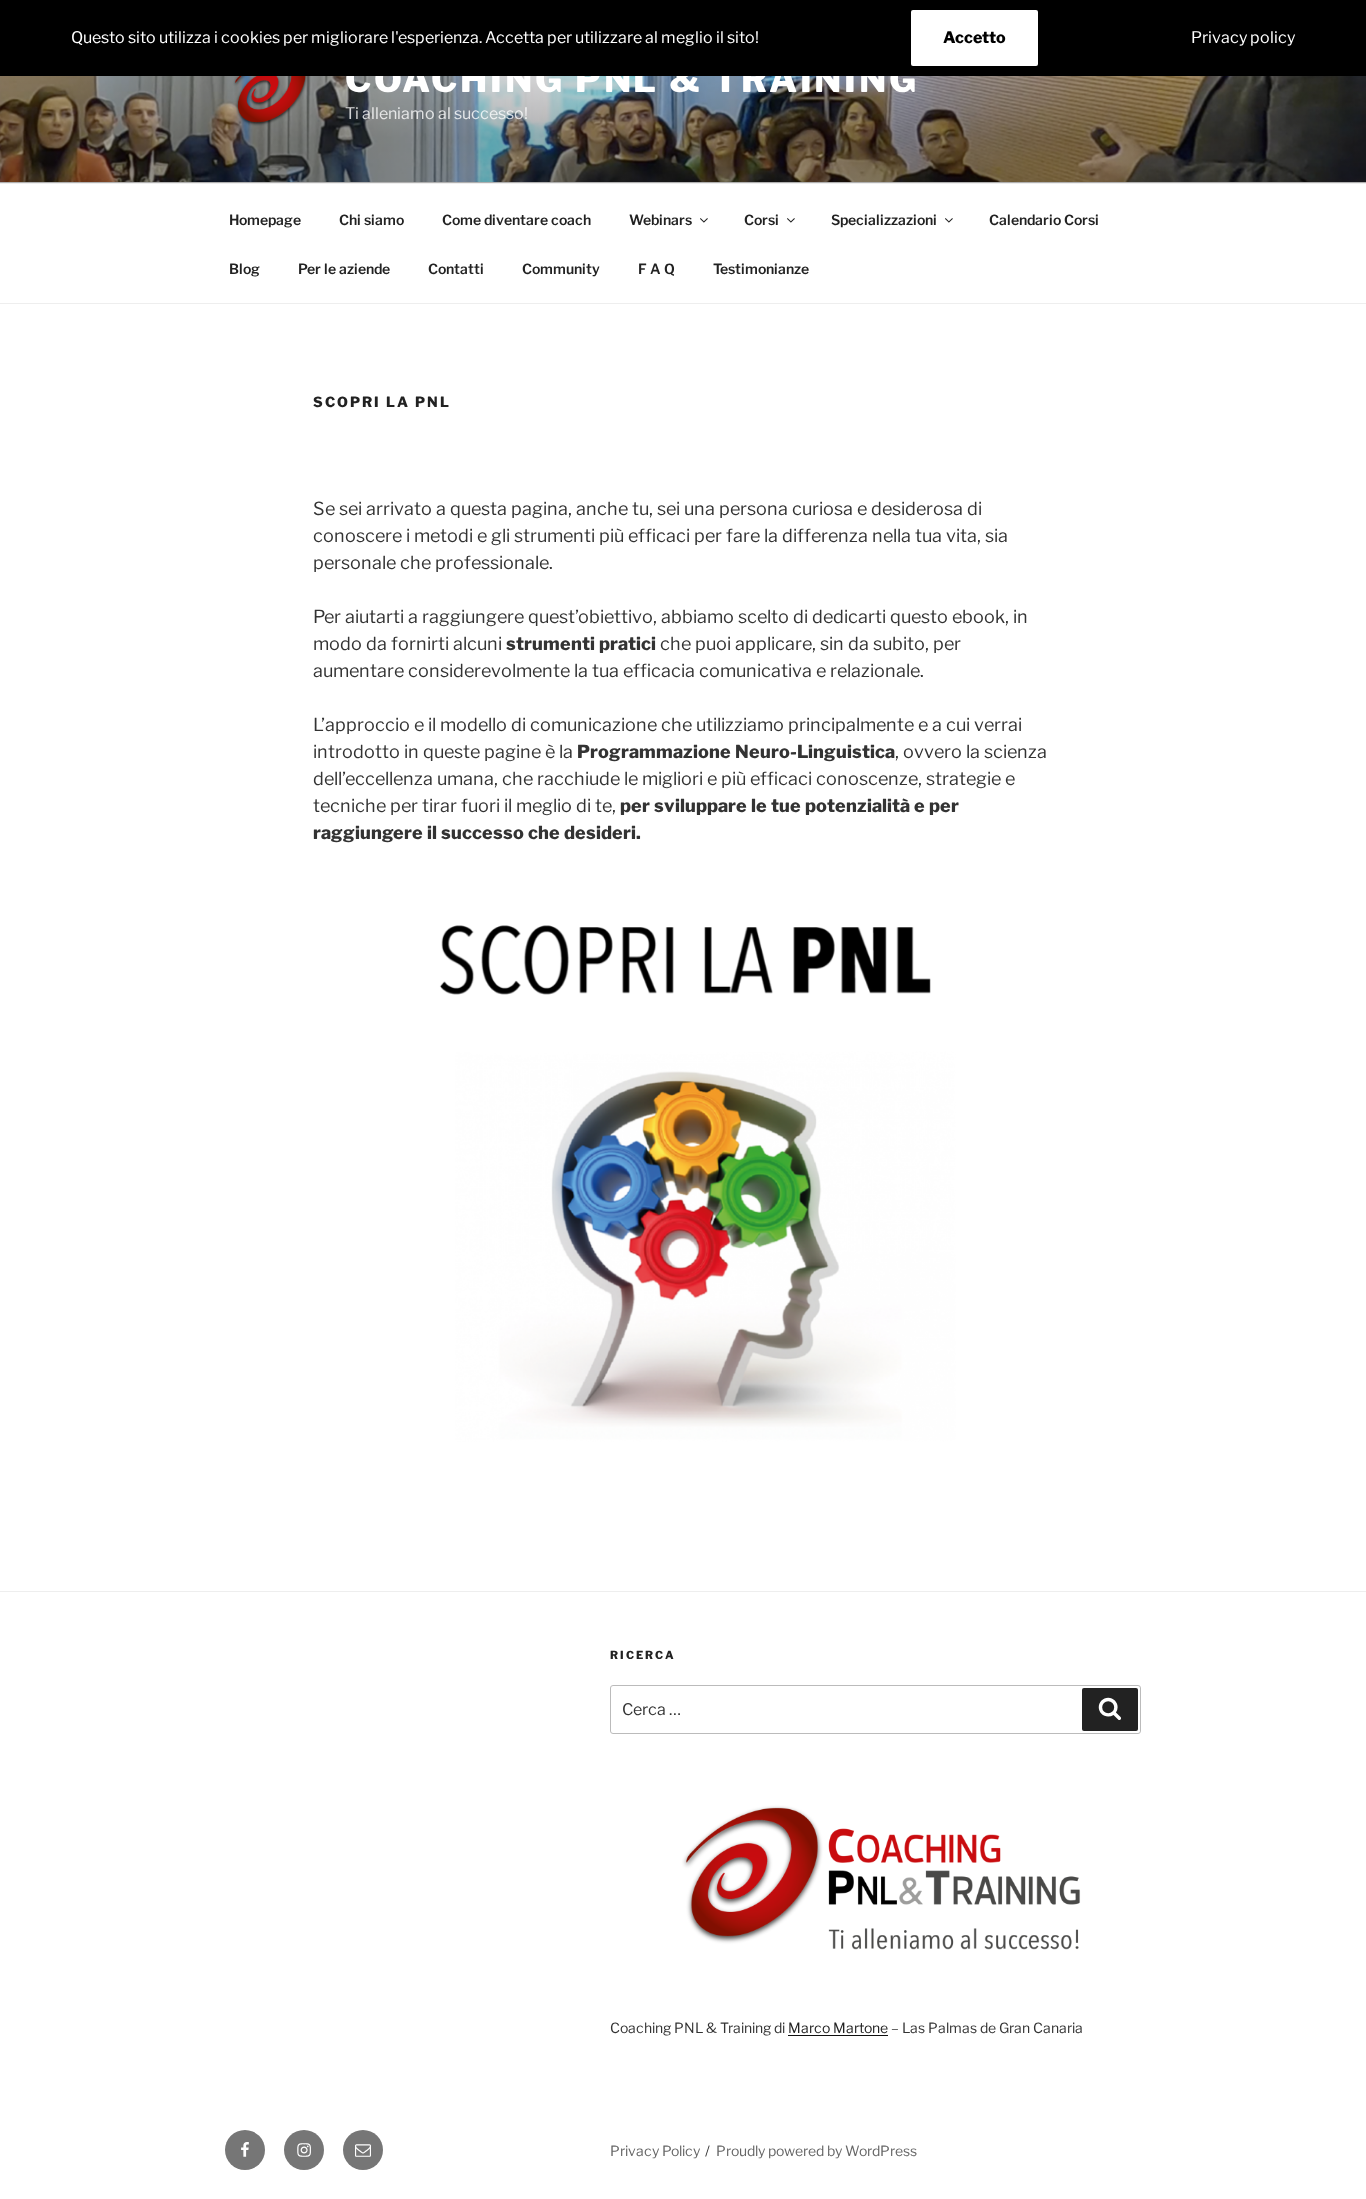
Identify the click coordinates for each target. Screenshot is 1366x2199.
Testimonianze (761, 268)
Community (561, 268)
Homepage (265, 219)
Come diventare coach (516, 219)
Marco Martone (838, 2027)
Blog (244, 268)
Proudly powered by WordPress (816, 2150)
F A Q (656, 268)
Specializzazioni (884, 219)
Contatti (456, 268)
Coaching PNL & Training (632, 79)
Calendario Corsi (1044, 219)
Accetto (974, 37)
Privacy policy (1243, 37)
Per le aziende (344, 268)
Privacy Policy (655, 2150)
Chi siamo (371, 219)
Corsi (761, 219)
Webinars (660, 219)
